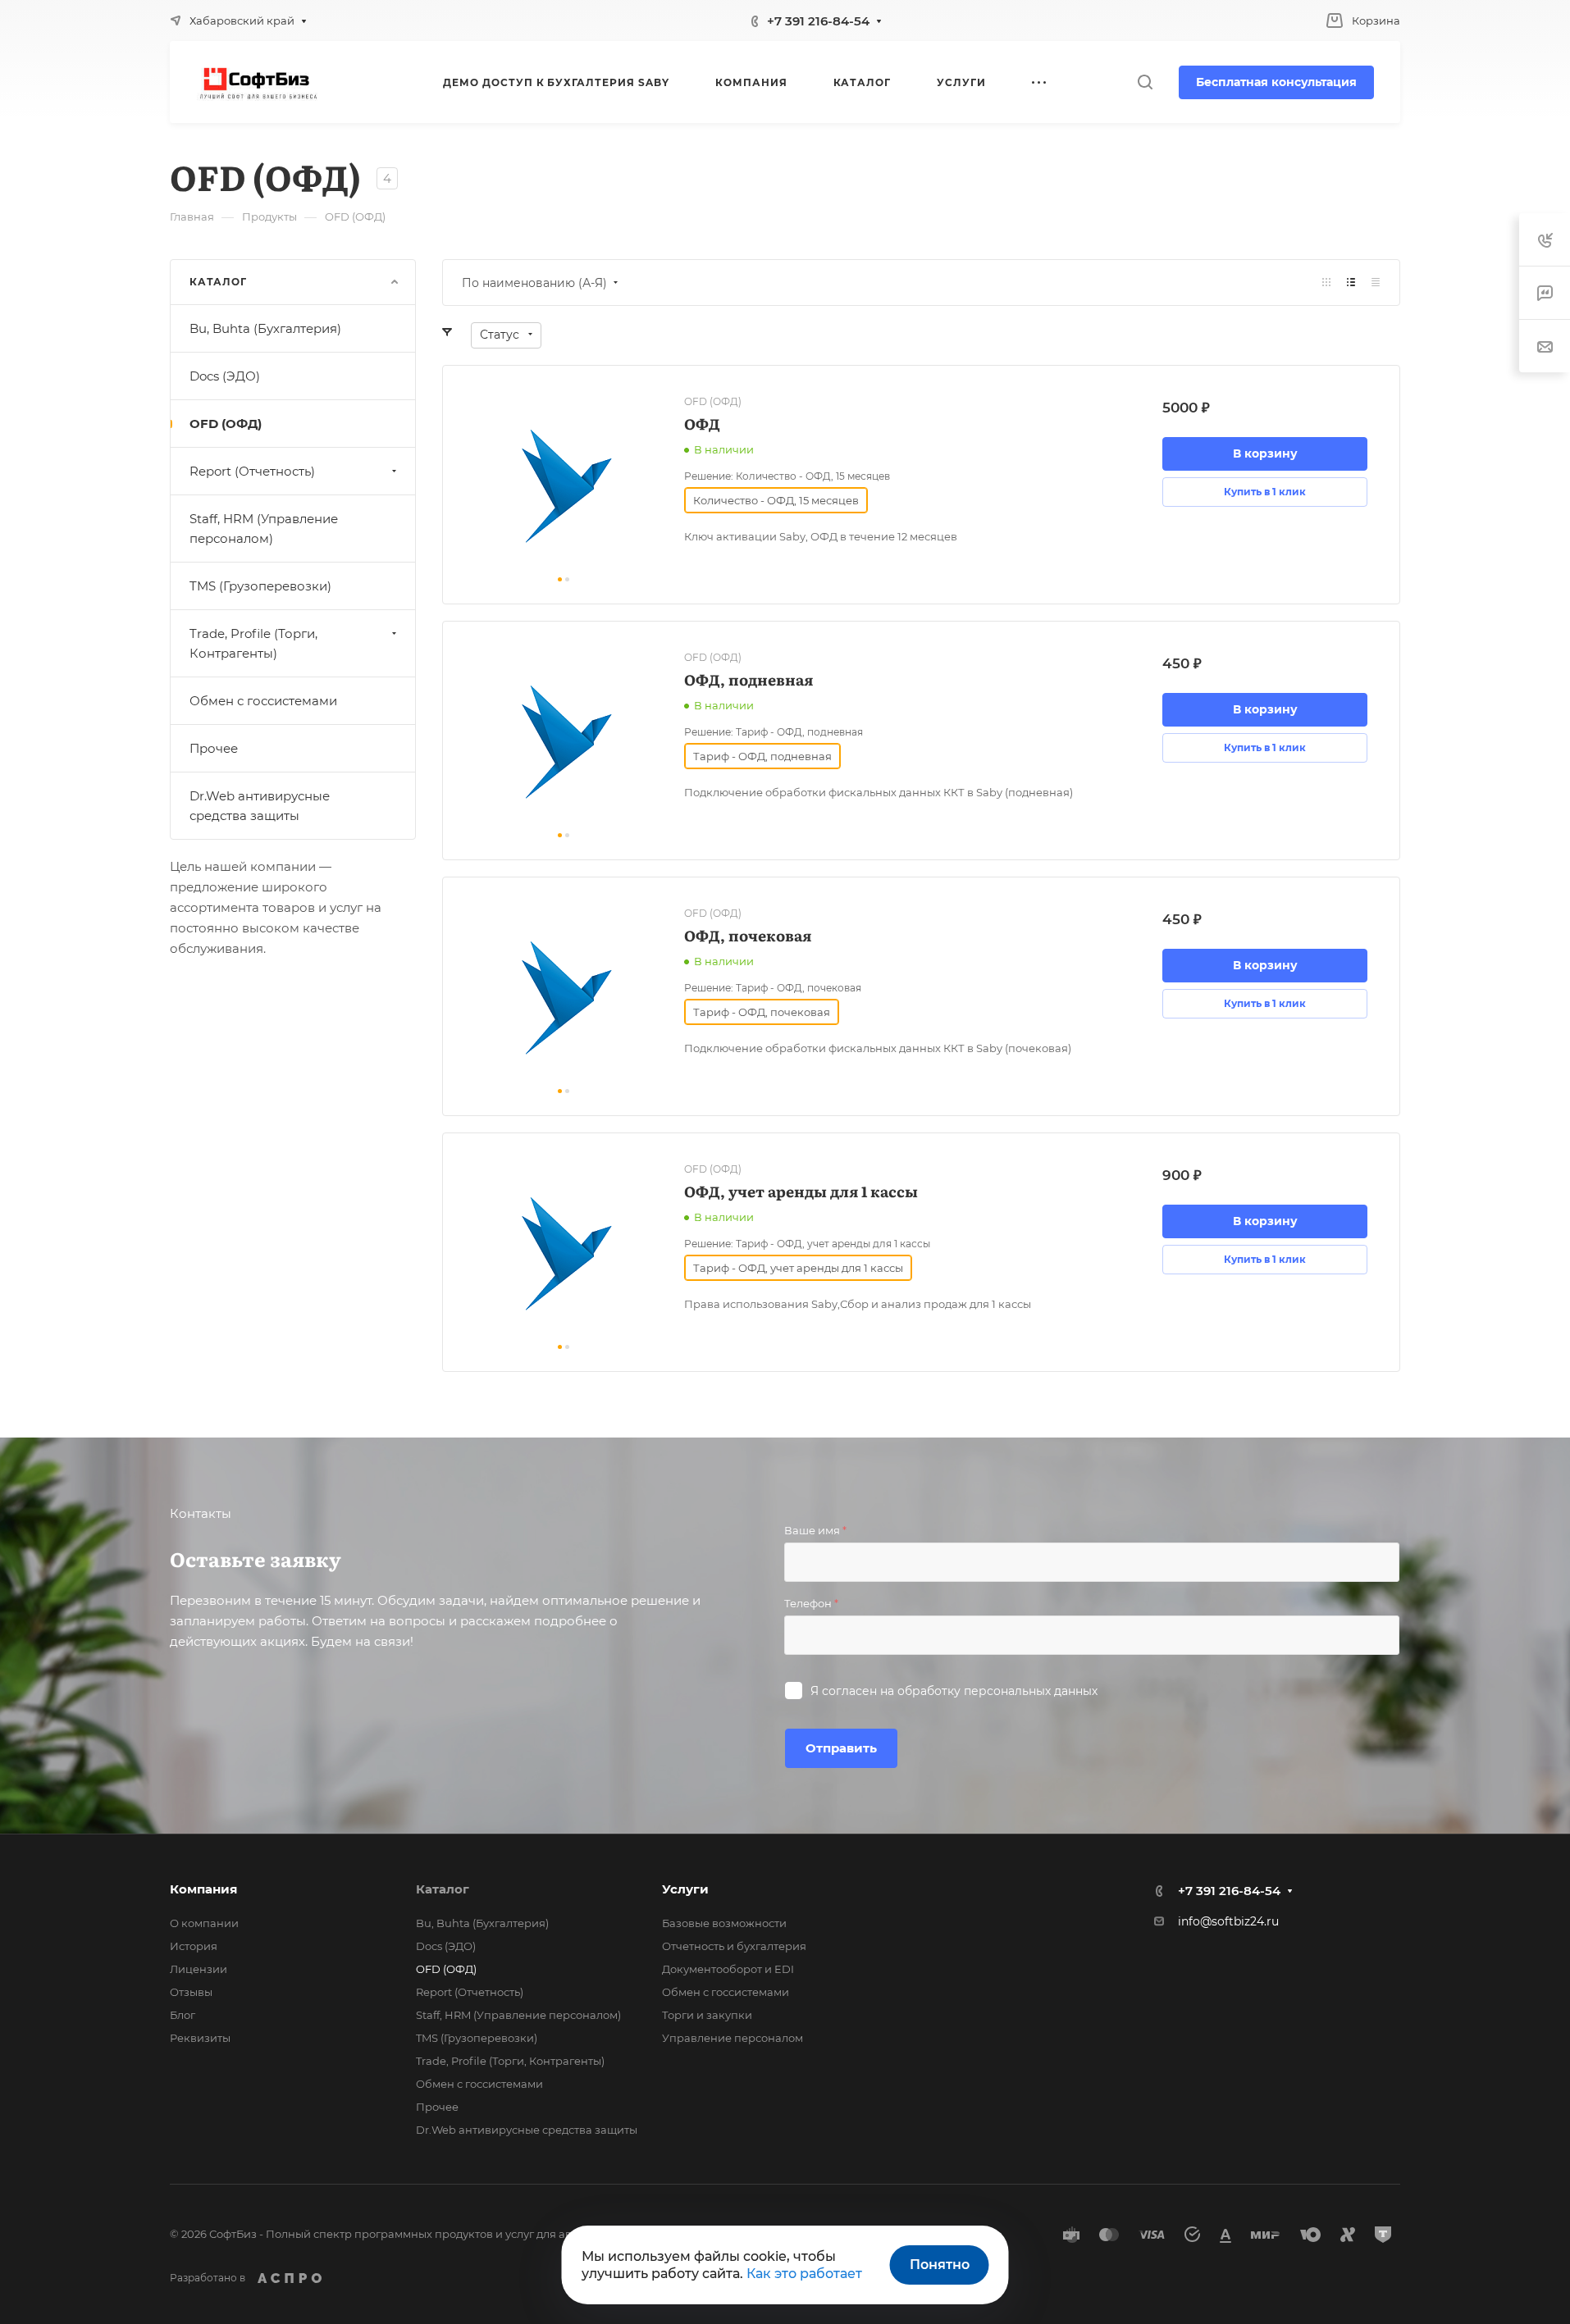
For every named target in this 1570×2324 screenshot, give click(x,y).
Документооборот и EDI (728, 1969)
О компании (204, 1923)
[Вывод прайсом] (1376, 283)
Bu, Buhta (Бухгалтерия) (265, 328)
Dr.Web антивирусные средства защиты (260, 806)
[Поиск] (1145, 82)
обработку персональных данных (997, 1691)
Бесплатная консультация (1276, 82)
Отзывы (191, 1992)
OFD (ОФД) (226, 424)
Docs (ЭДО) (225, 376)
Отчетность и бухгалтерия (734, 1946)
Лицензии (199, 1969)
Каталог (443, 1889)
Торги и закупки (707, 2015)
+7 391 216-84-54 (818, 21)
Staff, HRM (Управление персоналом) (264, 529)
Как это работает (804, 2274)
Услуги (685, 1889)
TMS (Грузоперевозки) (260, 586)
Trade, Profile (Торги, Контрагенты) (253, 643)
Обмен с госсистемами (263, 701)
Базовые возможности (724, 1923)
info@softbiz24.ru (1228, 1921)
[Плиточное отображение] (1326, 283)
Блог (183, 2015)
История (194, 1946)
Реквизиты (200, 2038)
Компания (203, 1889)
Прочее (214, 748)
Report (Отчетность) (252, 471)
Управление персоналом (733, 2038)
